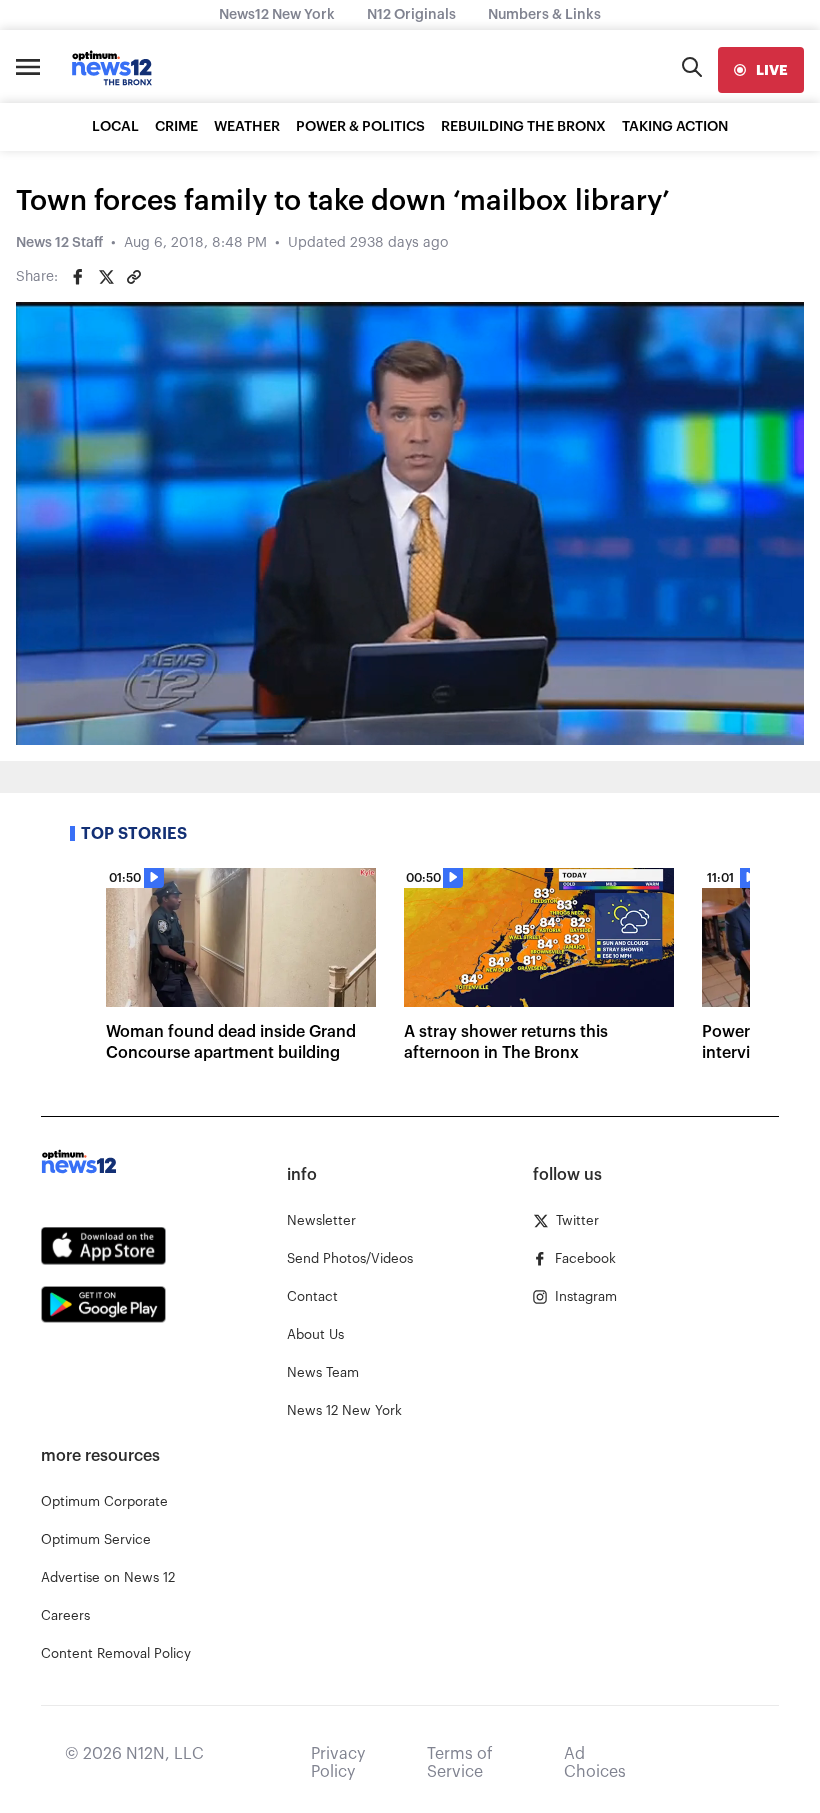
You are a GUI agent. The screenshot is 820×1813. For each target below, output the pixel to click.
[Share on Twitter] (106, 277)
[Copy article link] (134, 277)
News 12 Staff (59, 243)
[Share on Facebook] (78, 277)
